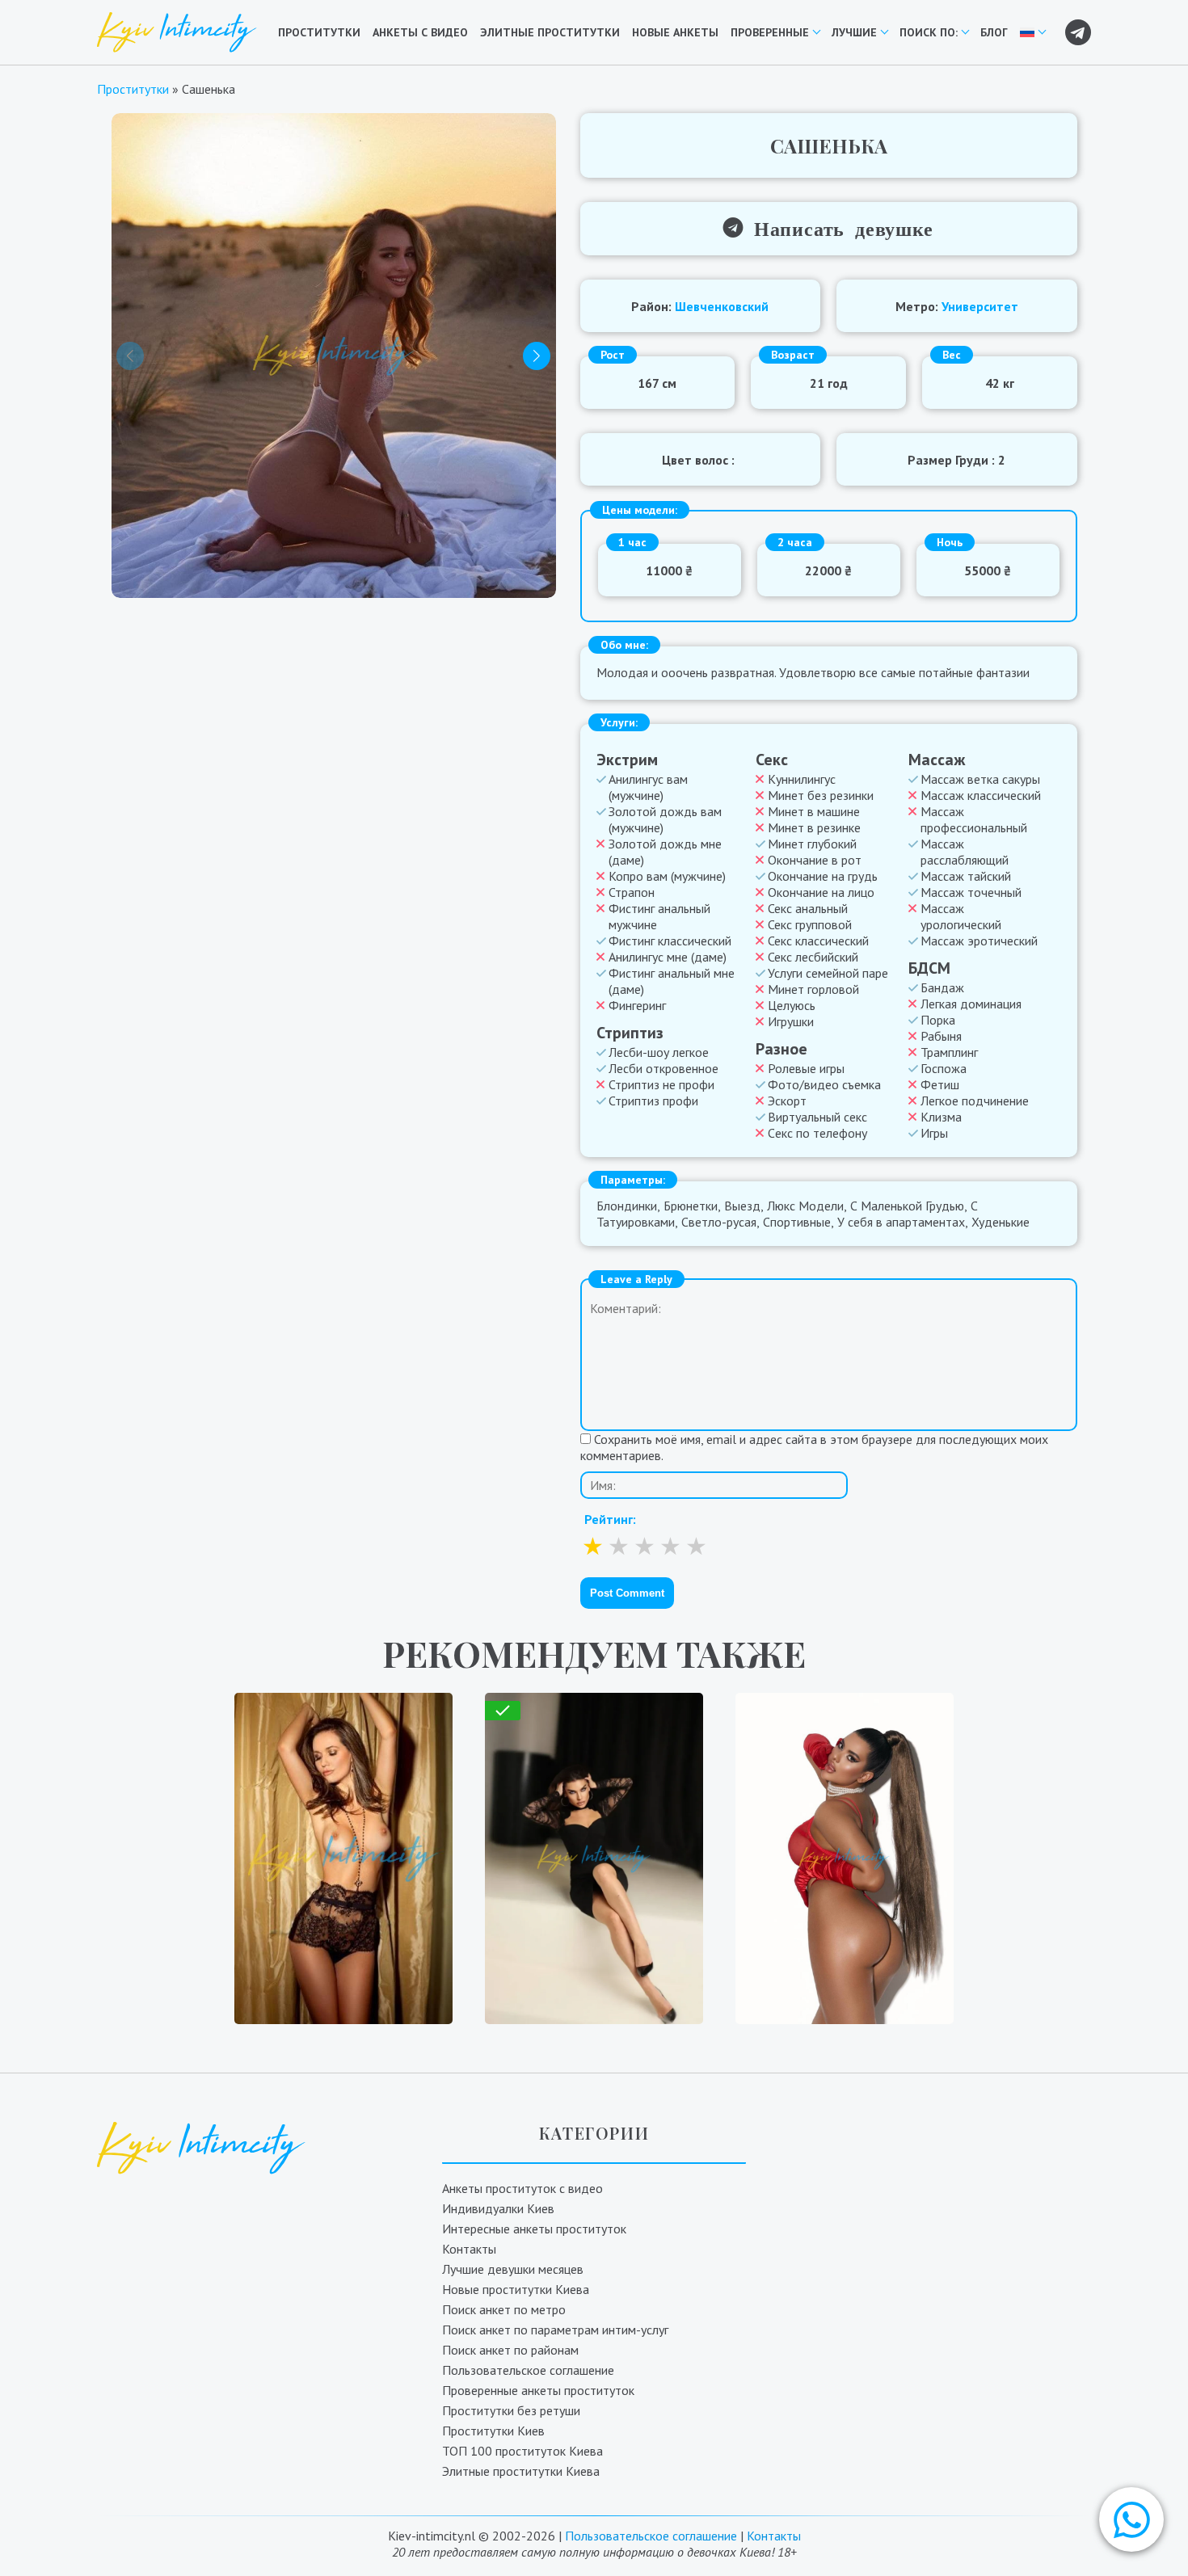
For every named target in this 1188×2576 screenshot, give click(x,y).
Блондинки (627, 1206)
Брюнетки (691, 1206)
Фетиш (940, 1084)
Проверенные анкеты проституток (538, 2390)
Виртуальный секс (817, 1117)
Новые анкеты (675, 32)
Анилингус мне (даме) (668, 957)
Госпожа (944, 1068)
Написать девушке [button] (838, 227)
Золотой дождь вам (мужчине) (665, 819)
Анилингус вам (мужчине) (648, 787)
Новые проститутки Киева (516, 2289)
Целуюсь (792, 1005)
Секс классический (818, 941)
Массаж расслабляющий (965, 852)
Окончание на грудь (823, 876)
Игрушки (791, 1021)
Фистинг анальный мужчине (659, 916)
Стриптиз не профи (661, 1084)
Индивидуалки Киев (498, 2208)
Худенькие (1001, 1222)
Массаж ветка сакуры (980, 779)
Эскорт (787, 1101)
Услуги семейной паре (828, 973)
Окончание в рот (815, 860)
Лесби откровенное (664, 1068)
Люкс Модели (805, 1206)
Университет (980, 306)
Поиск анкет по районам (510, 2350)
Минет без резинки (821, 795)
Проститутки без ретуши (511, 2410)
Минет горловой (813, 989)
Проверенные (770, 32)
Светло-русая (719, 1222)
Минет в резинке (814, 827)
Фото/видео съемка (824, 1084)
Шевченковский (722, 306)
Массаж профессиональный (974, 819)
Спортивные (797, 1222)
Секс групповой (810, 924)
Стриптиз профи (653, 1101)
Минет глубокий (812, 844)
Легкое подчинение (975, 1101)
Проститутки (319, 32)
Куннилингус (802, 779)
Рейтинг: (610, 1519)
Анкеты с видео (420, 32)
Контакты (469, 2249)
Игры (934, 1133)
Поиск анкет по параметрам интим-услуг (555, 2330)
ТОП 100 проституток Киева (522, 2451)
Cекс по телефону (817, 1133)
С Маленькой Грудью (907, 1206)
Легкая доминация (971, 1004)
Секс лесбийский (813, 957)
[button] (1131, 2519)
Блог (994, 32)
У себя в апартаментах (901, 1222)
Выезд (742, 1206)
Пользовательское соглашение (528, 2370)
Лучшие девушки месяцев (513, 2269)
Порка (938, 1020)
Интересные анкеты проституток (534, 2229)
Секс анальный (808, 908)
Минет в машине (814, 811)
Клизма (941, 1117)
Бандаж (942, 987)
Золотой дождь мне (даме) (665, 852)
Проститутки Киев (493, 2431)
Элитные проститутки (550, 32)
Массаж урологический (961, 916)
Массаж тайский (966, 876)
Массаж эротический (979, 941)
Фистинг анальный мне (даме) (672, 981)
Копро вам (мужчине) (667, 876)
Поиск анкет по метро (504, 2309)
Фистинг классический (670, 941)
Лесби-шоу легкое (659, 1052)
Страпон (632, 892)
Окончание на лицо (821, 892)
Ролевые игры (806, 1068)
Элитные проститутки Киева (521, 2471)
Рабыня (941, 1036)
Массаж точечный (971, 892)
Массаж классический (981, 795)
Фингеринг (637, 1005)
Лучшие (854, 32)
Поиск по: (929, 32)
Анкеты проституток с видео (522, 2188)
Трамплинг (949, 1052)
